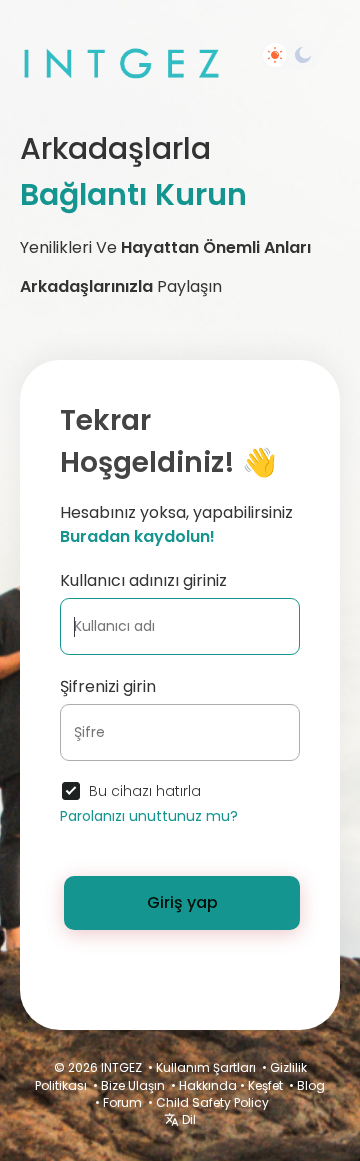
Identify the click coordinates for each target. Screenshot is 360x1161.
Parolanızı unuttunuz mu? (149, 816)
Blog (311, 1085)
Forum (122, 1102)
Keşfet (265, 1085)
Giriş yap (182, 902)
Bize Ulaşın (133, 1085)
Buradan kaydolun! (137, 536)
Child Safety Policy (212, 1102)
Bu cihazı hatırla (145, 791)
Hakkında (208, 1085)
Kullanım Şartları (206, 1067)
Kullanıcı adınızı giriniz (143, 580)
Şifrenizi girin (108, 686)
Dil (187, 1119)
